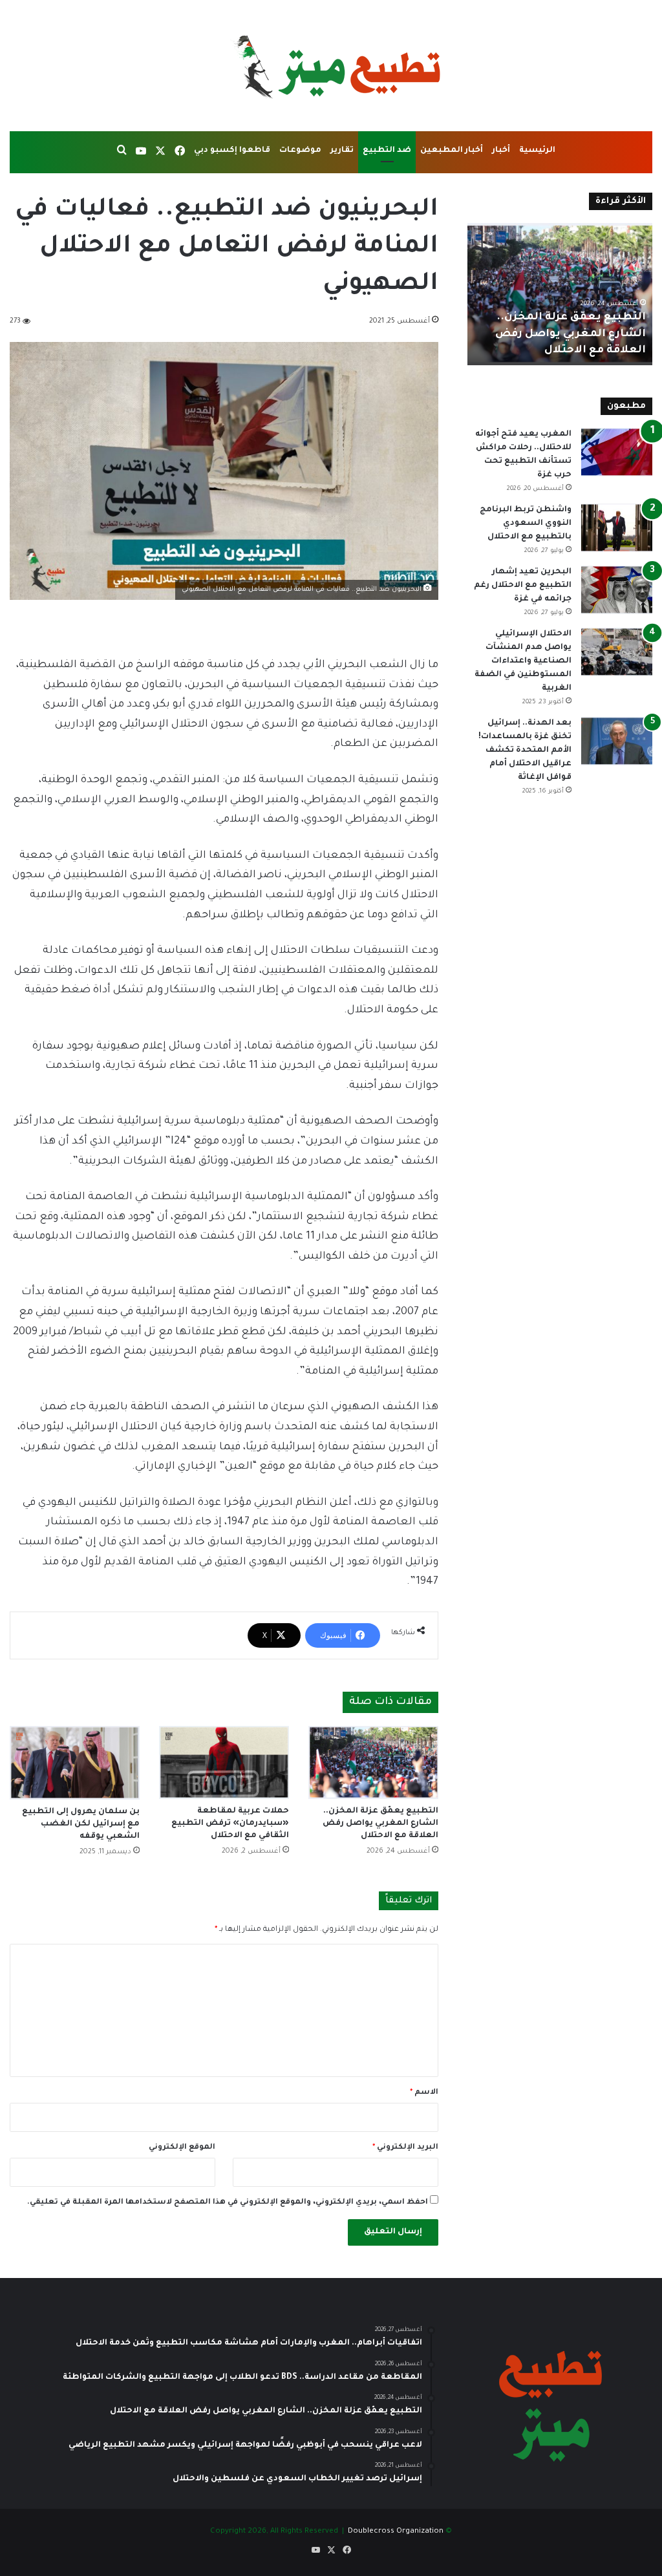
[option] (560, 294)
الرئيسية (537, 151)
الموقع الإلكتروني (182, 2148)
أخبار (501, 151)
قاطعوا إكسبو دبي (232, 151)
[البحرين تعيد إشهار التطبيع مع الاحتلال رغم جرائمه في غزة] (617, 590)
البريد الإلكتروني (405, 2148)
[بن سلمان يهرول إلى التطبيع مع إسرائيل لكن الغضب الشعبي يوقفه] (75, 1762)
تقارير (342, 151)
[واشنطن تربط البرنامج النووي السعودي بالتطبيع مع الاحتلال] (617, 528)
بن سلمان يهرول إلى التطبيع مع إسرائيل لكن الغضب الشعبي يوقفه (81, 1824)
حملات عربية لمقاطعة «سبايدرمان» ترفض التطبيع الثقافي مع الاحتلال (230, 1824)
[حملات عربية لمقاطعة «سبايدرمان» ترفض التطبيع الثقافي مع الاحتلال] (224, 1762)
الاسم (424, 2093)
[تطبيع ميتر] (331, 66)
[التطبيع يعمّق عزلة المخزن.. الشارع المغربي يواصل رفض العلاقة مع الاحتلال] (373, 1762)
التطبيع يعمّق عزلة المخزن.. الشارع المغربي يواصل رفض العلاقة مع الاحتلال (380, 1824)
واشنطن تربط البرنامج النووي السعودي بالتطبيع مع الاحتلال (526, 524)
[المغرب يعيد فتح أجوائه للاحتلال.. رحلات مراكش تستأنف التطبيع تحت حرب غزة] (617, 452)
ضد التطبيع (387, 151)
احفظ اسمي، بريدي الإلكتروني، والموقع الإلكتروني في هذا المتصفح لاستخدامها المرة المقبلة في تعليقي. (228, 2203)
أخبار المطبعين (452, 151)
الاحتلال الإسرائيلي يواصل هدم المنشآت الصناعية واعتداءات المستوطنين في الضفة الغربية (523, 661)
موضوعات (300, 151)
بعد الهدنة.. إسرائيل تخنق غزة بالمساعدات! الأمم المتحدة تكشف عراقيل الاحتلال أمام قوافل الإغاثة (525, 750)
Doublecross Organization (396, 2532)
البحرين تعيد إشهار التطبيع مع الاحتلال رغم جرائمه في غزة (523, 586)
